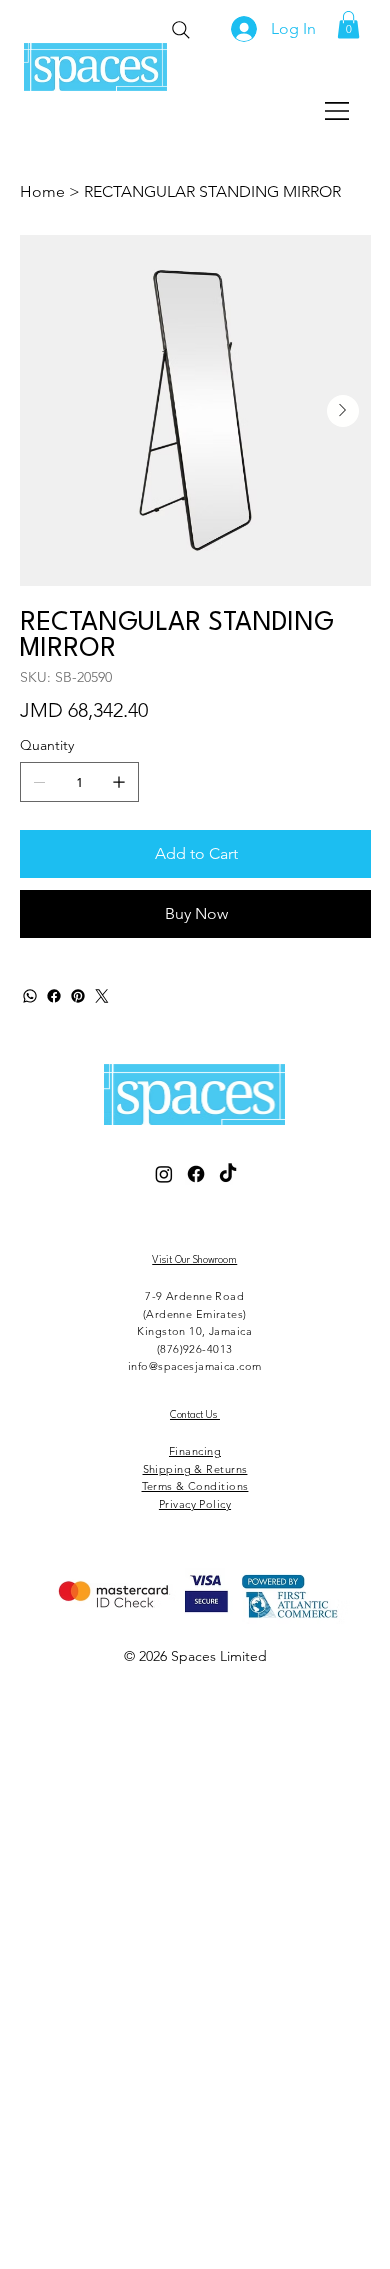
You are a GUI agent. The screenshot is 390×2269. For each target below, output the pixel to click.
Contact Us (195, 1415)
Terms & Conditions (195, 1486)
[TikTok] (228, 1174)
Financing (195, 1451)
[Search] (180, 30)
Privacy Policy (195, 1504)
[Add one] (119, 782)
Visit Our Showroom (194, 1260)
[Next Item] (343, 411)
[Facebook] (54, 996)
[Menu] (338, 111)
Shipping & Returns (195, 1469)
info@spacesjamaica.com (195, 1366)
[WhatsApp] (30, 996)
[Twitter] (102, 996)
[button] (348, 24)
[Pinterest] (78, 996)
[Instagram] (164, 1174)
